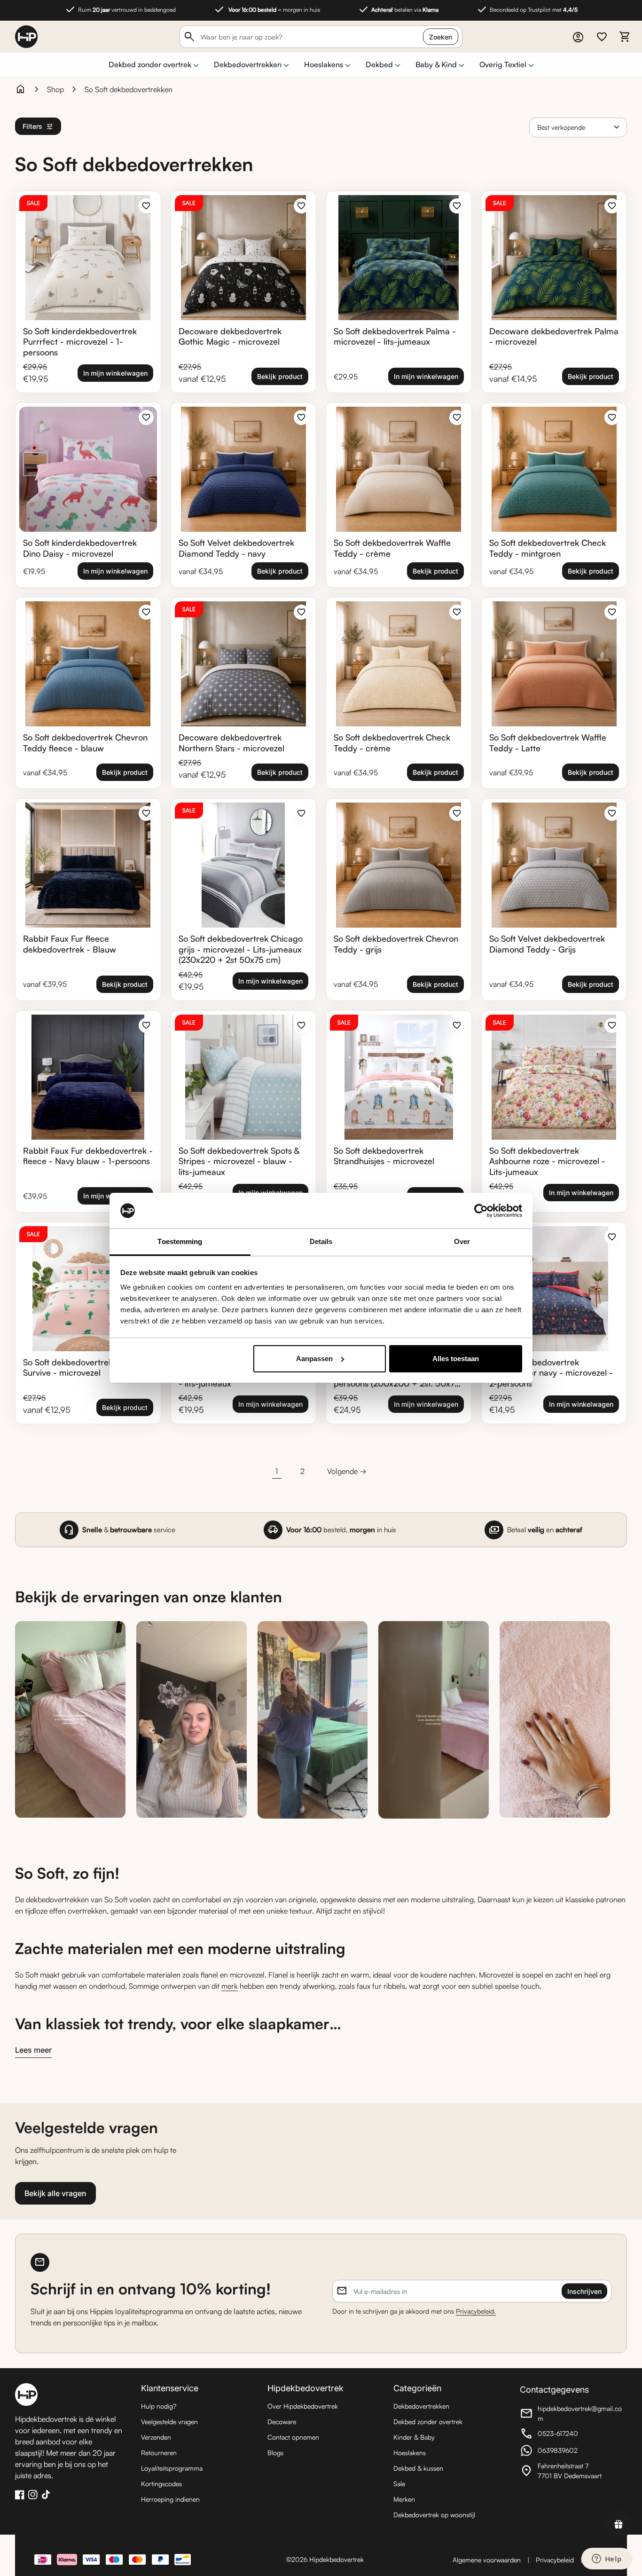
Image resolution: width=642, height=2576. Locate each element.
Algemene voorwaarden (487, 2560)
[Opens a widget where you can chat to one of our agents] (607, 2560)
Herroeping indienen (170, 2499)
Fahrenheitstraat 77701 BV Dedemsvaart (572, 2471)
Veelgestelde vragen (169, 2422)
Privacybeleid (555, 2560)
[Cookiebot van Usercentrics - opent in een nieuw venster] (481, 1211)
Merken (404, 2499)
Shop (55, 89)
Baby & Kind (436, 64)
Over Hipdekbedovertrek (303, 2406)
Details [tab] (321, 1241)
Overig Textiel (503, 64)
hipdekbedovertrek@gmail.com (572, 2413)
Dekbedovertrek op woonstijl (434, 2515)
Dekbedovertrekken (248, 64)
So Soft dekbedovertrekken (129, 89)
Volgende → (347, 1471)
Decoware (282, 2422)
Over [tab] (462, 1241)
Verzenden (156, 2437)
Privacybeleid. (476, 2311)
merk (230, 1986)
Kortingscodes (161, 2484)
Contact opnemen (293, 2437)
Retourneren (159, 2453)
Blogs (275, 2453)
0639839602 (572, 2452)
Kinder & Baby (414, 2437)
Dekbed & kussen (418, 2468)
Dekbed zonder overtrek (150, 64)
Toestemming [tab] (180, 1241)
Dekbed (379, 64)
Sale (399, 2484)
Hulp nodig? (159, 2406)
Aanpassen (314, 1359)
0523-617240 (572, 2435)
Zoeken (441, 37)
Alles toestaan (456, 1359)
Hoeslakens (324, 64)
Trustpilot (599, 2539)
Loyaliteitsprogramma (172, 2468)
